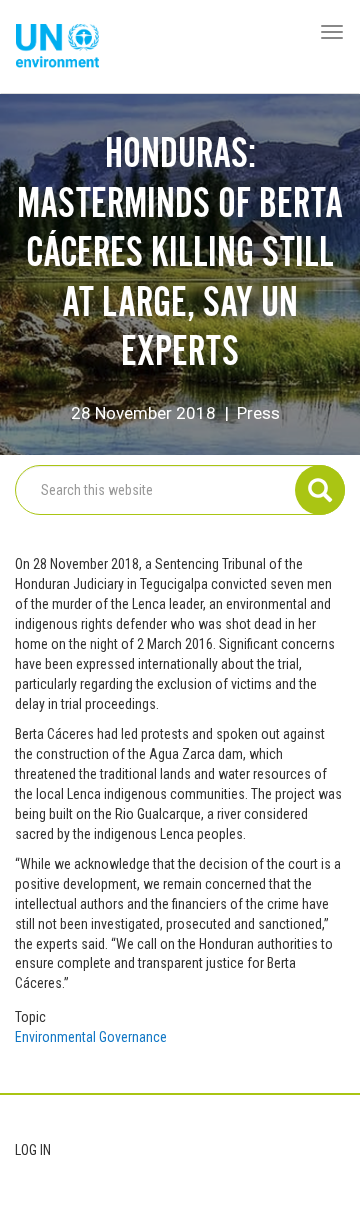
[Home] (57, 47)
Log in (33, 1150)
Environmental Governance (91, 1037)
